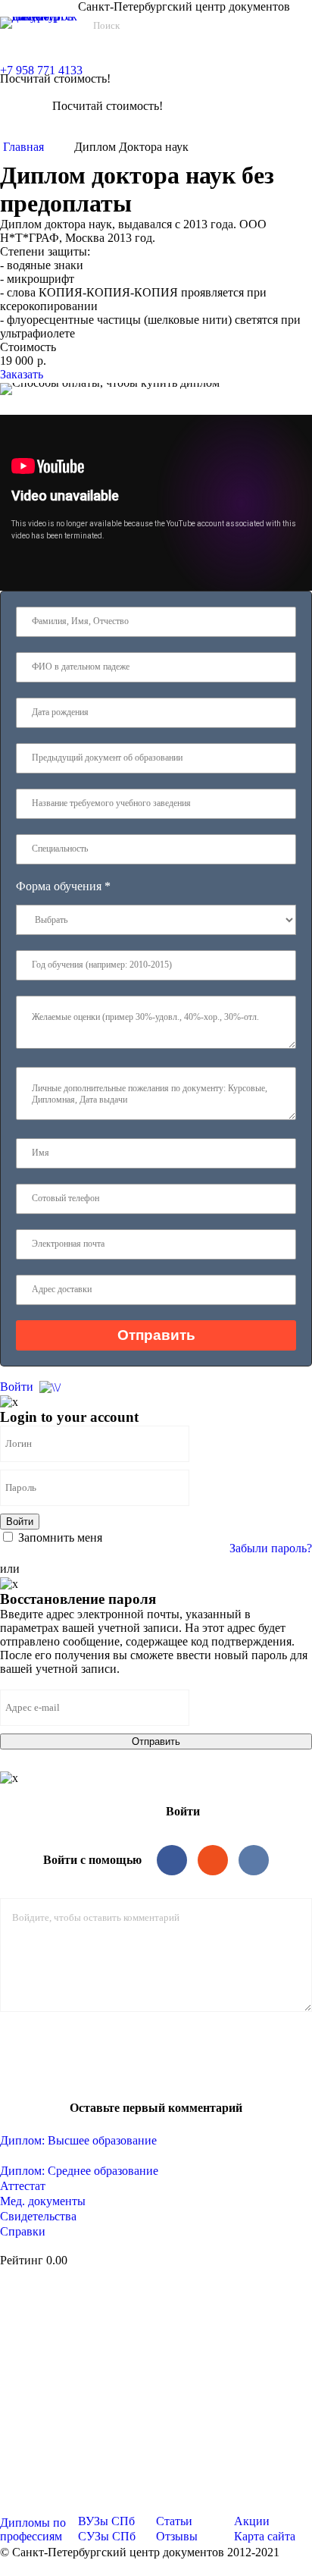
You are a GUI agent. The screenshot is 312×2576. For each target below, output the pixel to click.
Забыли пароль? (271, 1548)
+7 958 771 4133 (41, 70)
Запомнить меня (59, 1537)
